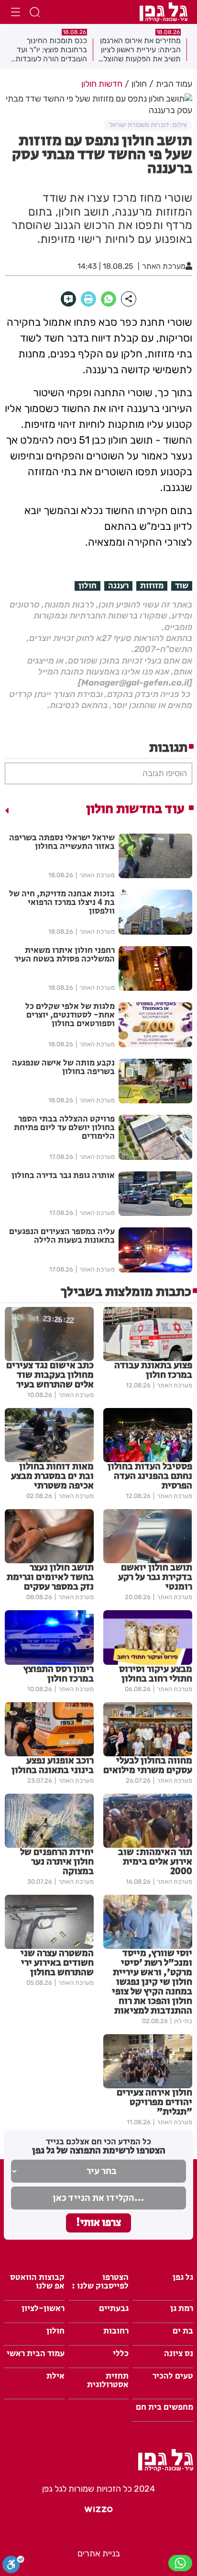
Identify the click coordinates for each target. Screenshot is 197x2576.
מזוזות (152, 586)
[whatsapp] (109, 299)
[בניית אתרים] (98, 2513)
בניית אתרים (99, 2553)
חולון (88, 586)
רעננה (118, 586)
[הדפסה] (88, 299)
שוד (182, 586)
